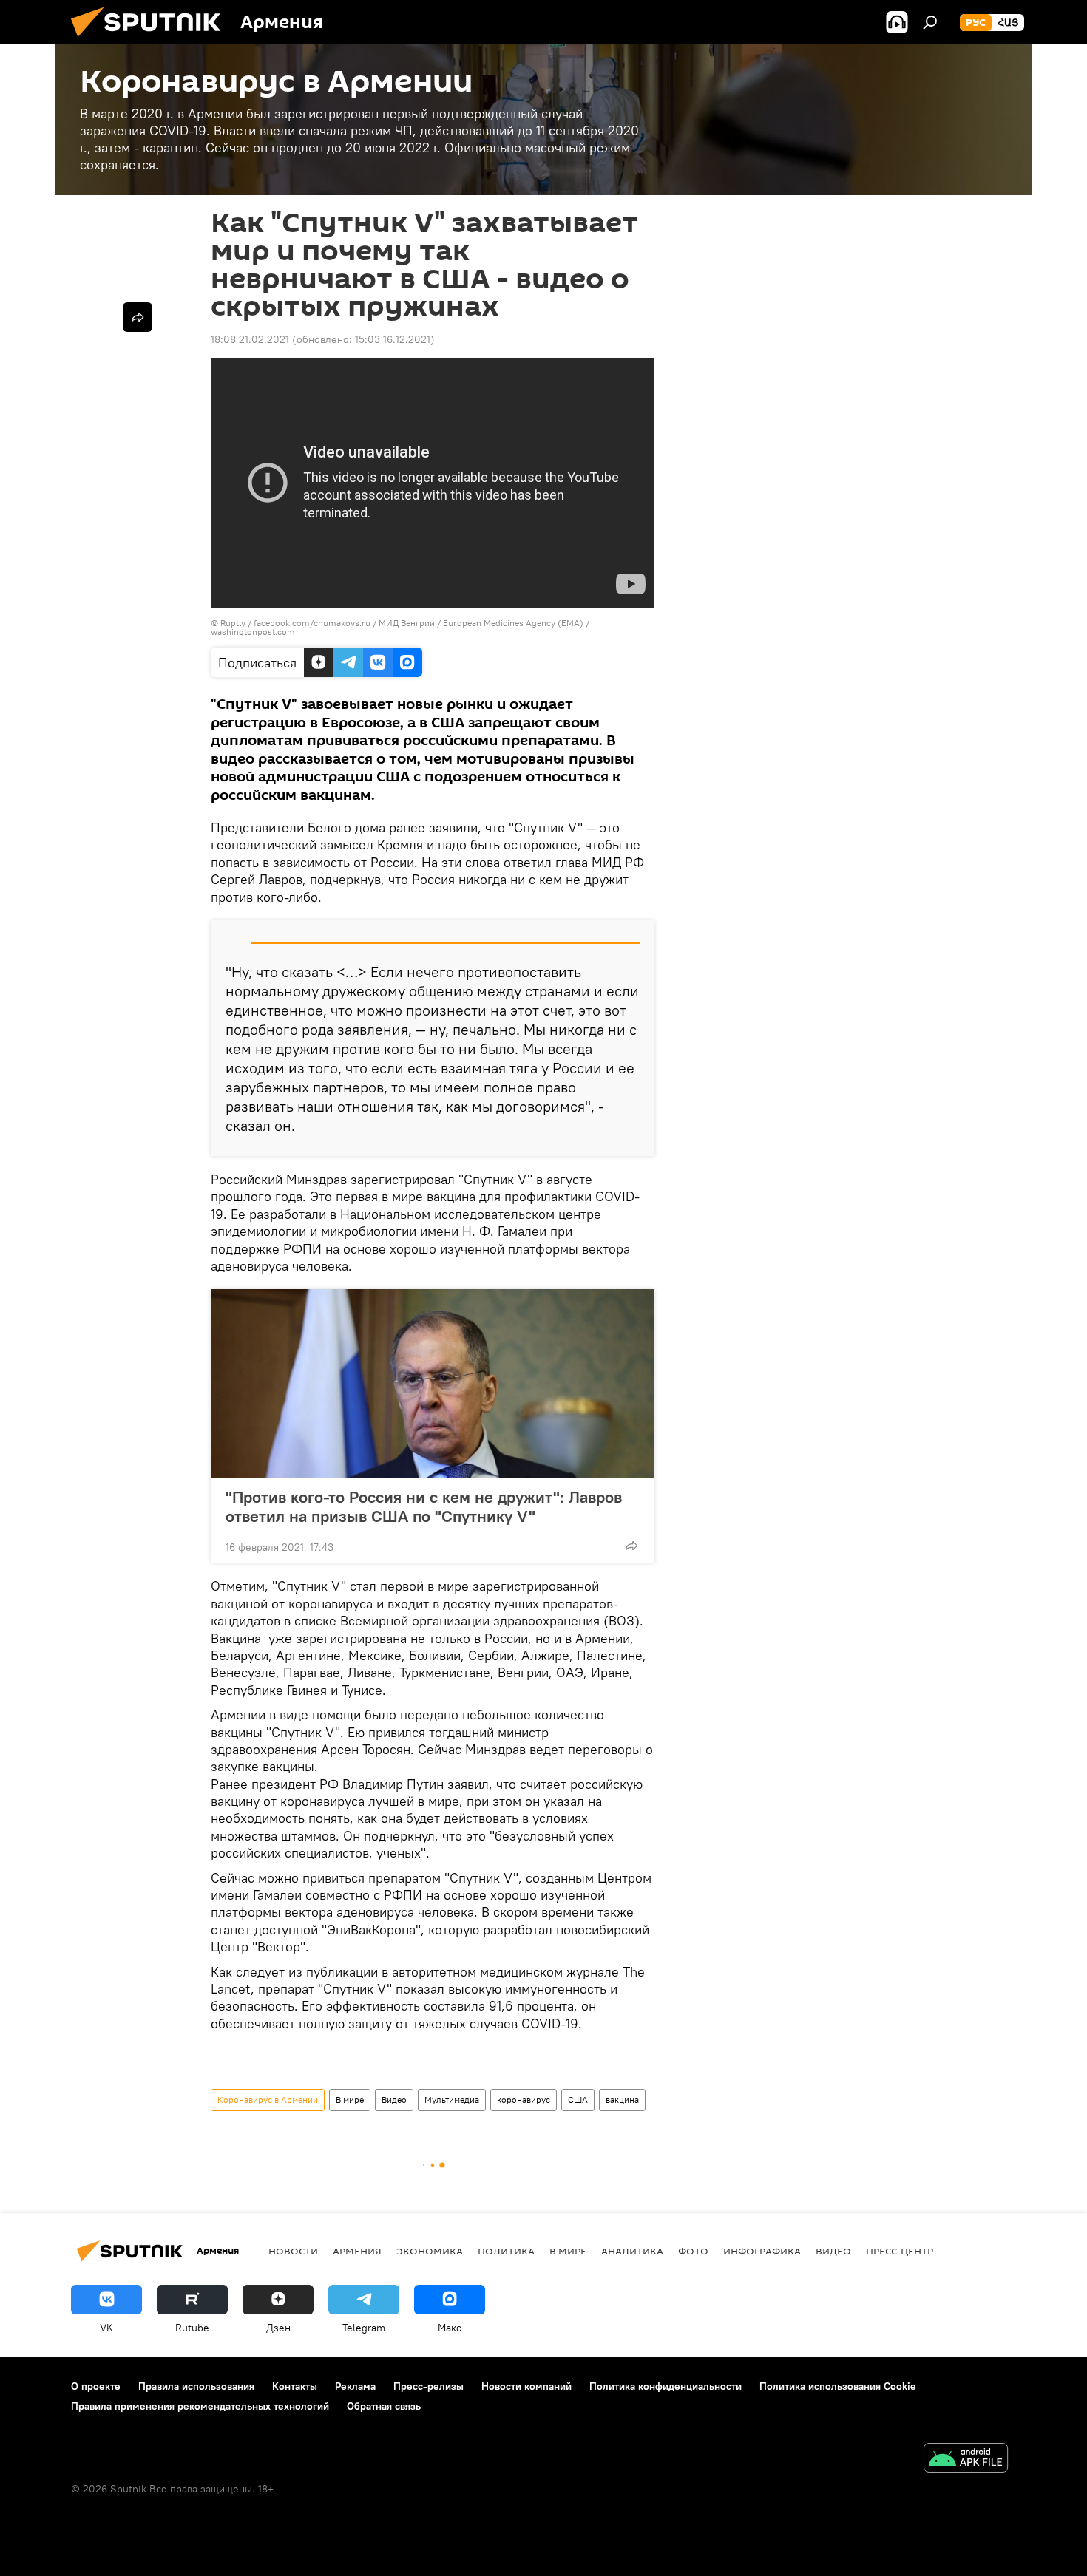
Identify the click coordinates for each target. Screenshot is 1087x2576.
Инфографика (762, 2251)
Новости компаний (526, 2386)
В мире (350, 2100)
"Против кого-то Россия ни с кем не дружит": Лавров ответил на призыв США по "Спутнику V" (424, 1506)
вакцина (622, 2100)
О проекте (96, 2386)
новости (293, 2251)
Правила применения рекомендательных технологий (200, 2406)
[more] (631, 1546)
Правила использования (196, 2386)
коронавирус (524, 2100)
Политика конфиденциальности (666, 2386)
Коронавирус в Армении (268, 2100)
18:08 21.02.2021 (250, 339)
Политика (506, 2251)
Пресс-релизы (429, 2386)
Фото (693, 2251)
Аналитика (632, 2251)
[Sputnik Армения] (152, 41)
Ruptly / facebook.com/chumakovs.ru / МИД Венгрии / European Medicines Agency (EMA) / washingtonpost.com (400, 627)
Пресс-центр (900, 2251)
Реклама (355, 2386)
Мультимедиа (452, 2100)
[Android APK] (966, 2460)
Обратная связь (384, 2406)
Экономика (430, 2251)
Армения (357, 2251)
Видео (394, 2100)
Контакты (295, 2386)
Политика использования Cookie (838, 2386)
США (578, 2100)
